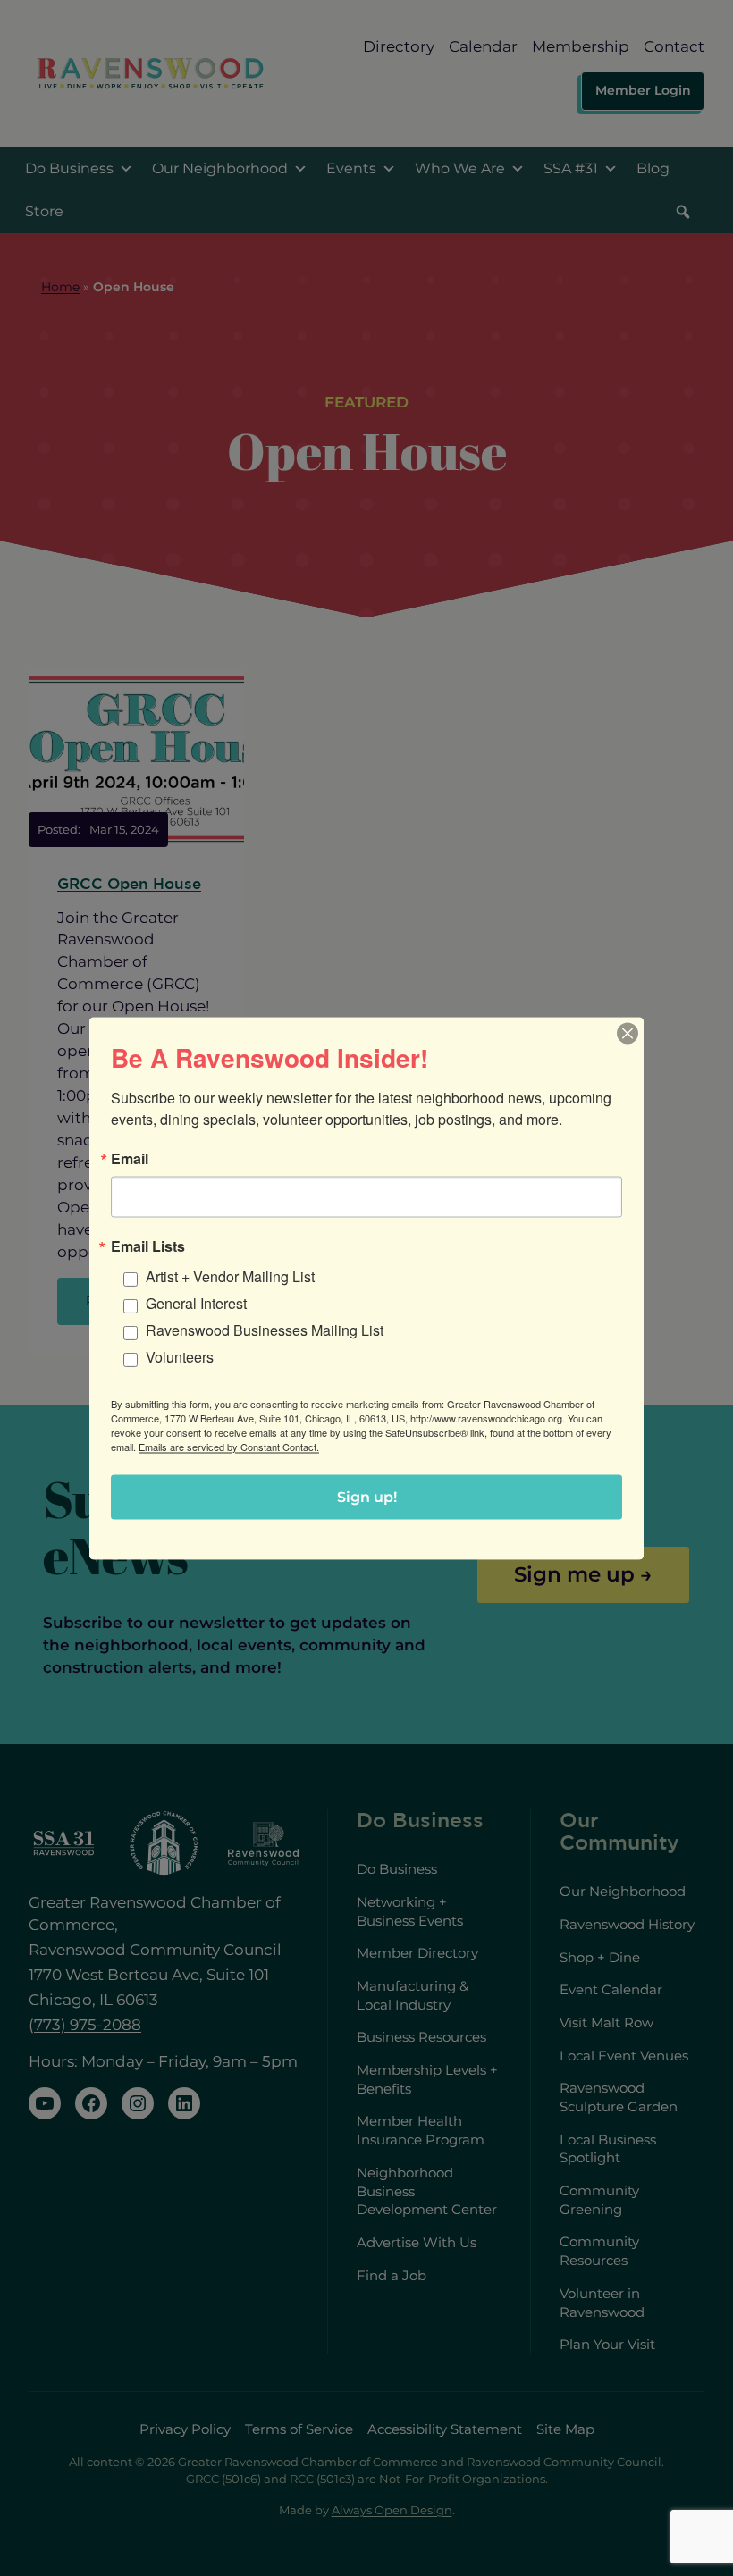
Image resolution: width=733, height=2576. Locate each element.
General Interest (196, 1302)
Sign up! (367, 1496)
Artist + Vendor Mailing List (230, 1275)
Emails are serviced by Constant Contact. (229, 1446)
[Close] (628, 1033)
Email (130, 1158)
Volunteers (180, 1356)
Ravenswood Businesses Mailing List (265, 1329)
